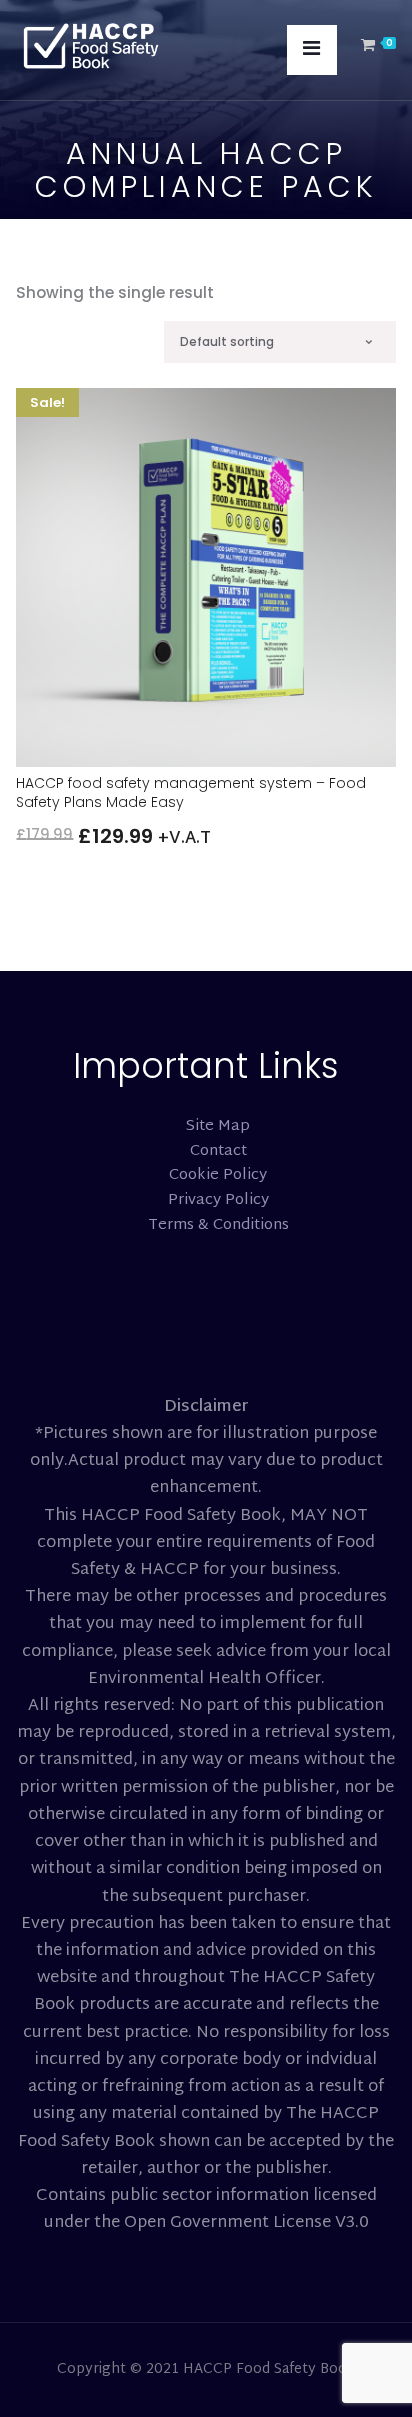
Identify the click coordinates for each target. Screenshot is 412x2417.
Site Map (218, 1126)
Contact (218, 1151)
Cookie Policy (218, 1175)
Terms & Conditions (218, 1225)
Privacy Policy (218, 1200)
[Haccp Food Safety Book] (91, 48)
